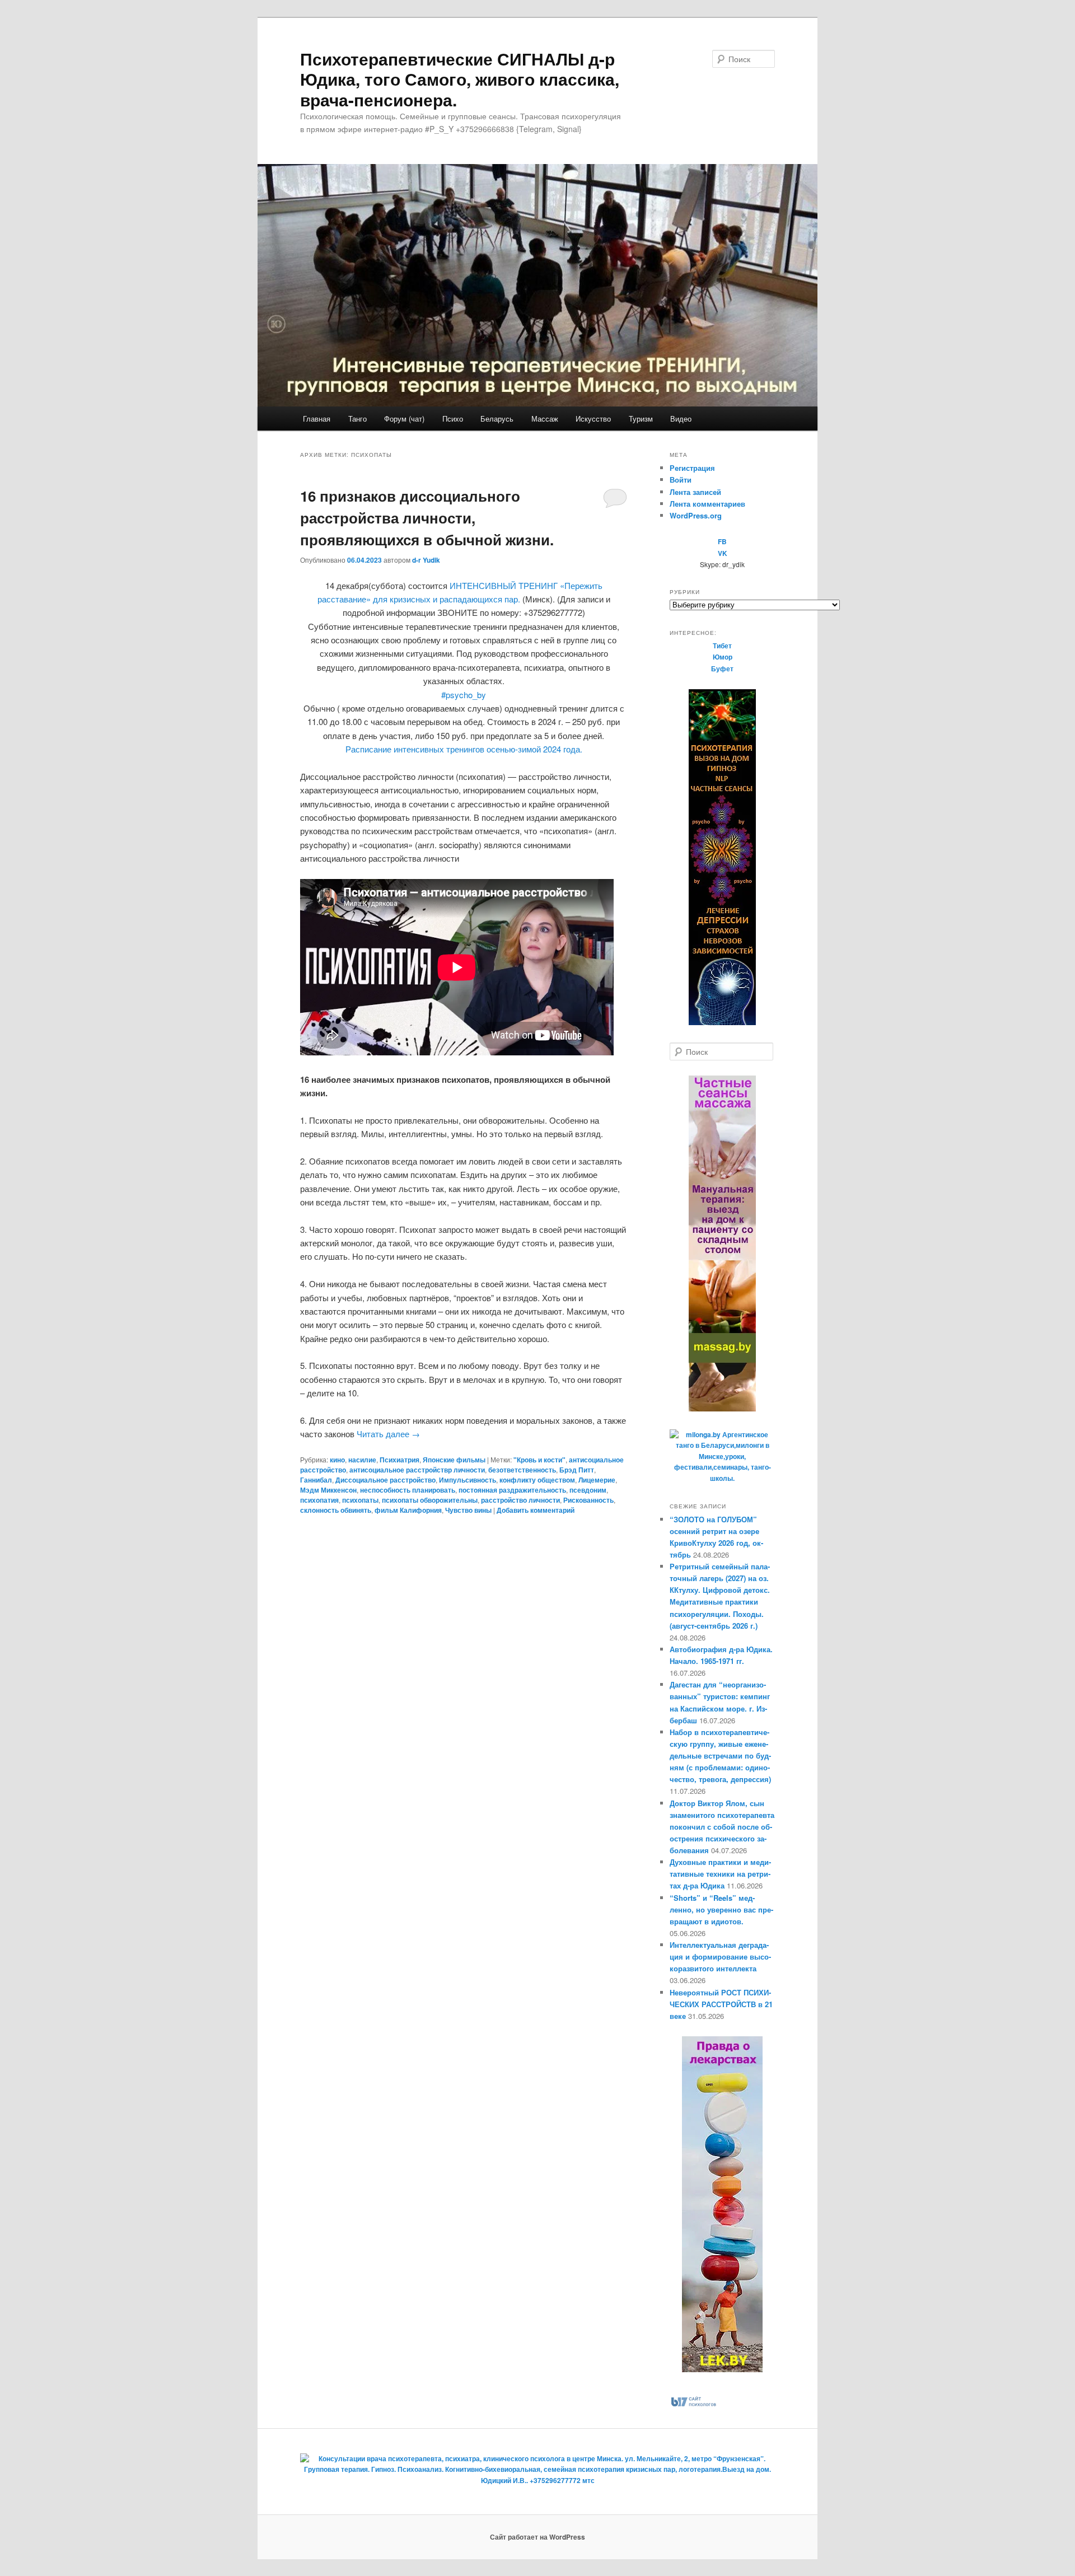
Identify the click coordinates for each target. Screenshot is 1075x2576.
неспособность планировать (408, 1490)
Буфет (722, 668)
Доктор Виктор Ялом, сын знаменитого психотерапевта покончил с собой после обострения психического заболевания (722, 1827)
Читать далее (388, 1434)
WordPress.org (696, 515)
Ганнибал (316, 1480)
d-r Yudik (426, 560)
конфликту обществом (537, 1480)
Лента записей (695, 492)
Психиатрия (399, 1460)
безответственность (522, 1470)
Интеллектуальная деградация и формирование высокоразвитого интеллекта (720, 1956)
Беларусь (497, 419)
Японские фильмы (454, 1460)
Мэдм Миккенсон (328, 1490)
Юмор (723, 657)
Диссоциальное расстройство (385, 1480)
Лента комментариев (707, 504)
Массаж (545, 419)
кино (337, 1460)
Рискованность (588, 1500)
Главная (317, 419)
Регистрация (692, 468)
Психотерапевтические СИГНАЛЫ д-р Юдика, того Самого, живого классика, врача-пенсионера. (460, 79)
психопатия (319, 1500)
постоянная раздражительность (512, 1490)
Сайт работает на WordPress (537, 2537)
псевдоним (588, 1490)
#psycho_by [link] (464, 695)
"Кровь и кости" (539, 1460)
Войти (681, 480)
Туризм (641, 419)
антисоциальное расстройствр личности (417, 1470)
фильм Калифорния (408, 1510)
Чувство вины (468, 1510)
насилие (362, 1460)
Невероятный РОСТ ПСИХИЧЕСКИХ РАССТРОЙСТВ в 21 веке (721, 2004)
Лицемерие (597, 1480)
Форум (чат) (404, 419)
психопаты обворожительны (430, 1500)
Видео (681, 419)
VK (723, 553)
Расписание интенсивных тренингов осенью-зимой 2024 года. (464, 749)
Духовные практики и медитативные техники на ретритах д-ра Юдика (720, 1874)
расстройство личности (520, 1500)
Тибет (722, 646)
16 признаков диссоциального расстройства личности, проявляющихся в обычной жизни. (427, 518)
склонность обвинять (336, 1510)
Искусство (593, 419)
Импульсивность (468, 1480)
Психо (453, 419)
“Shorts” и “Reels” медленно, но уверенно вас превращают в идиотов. (721, 1909)
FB (722, 541)
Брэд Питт (577, 1470)
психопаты (360, 1500)
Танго (357, 419)
